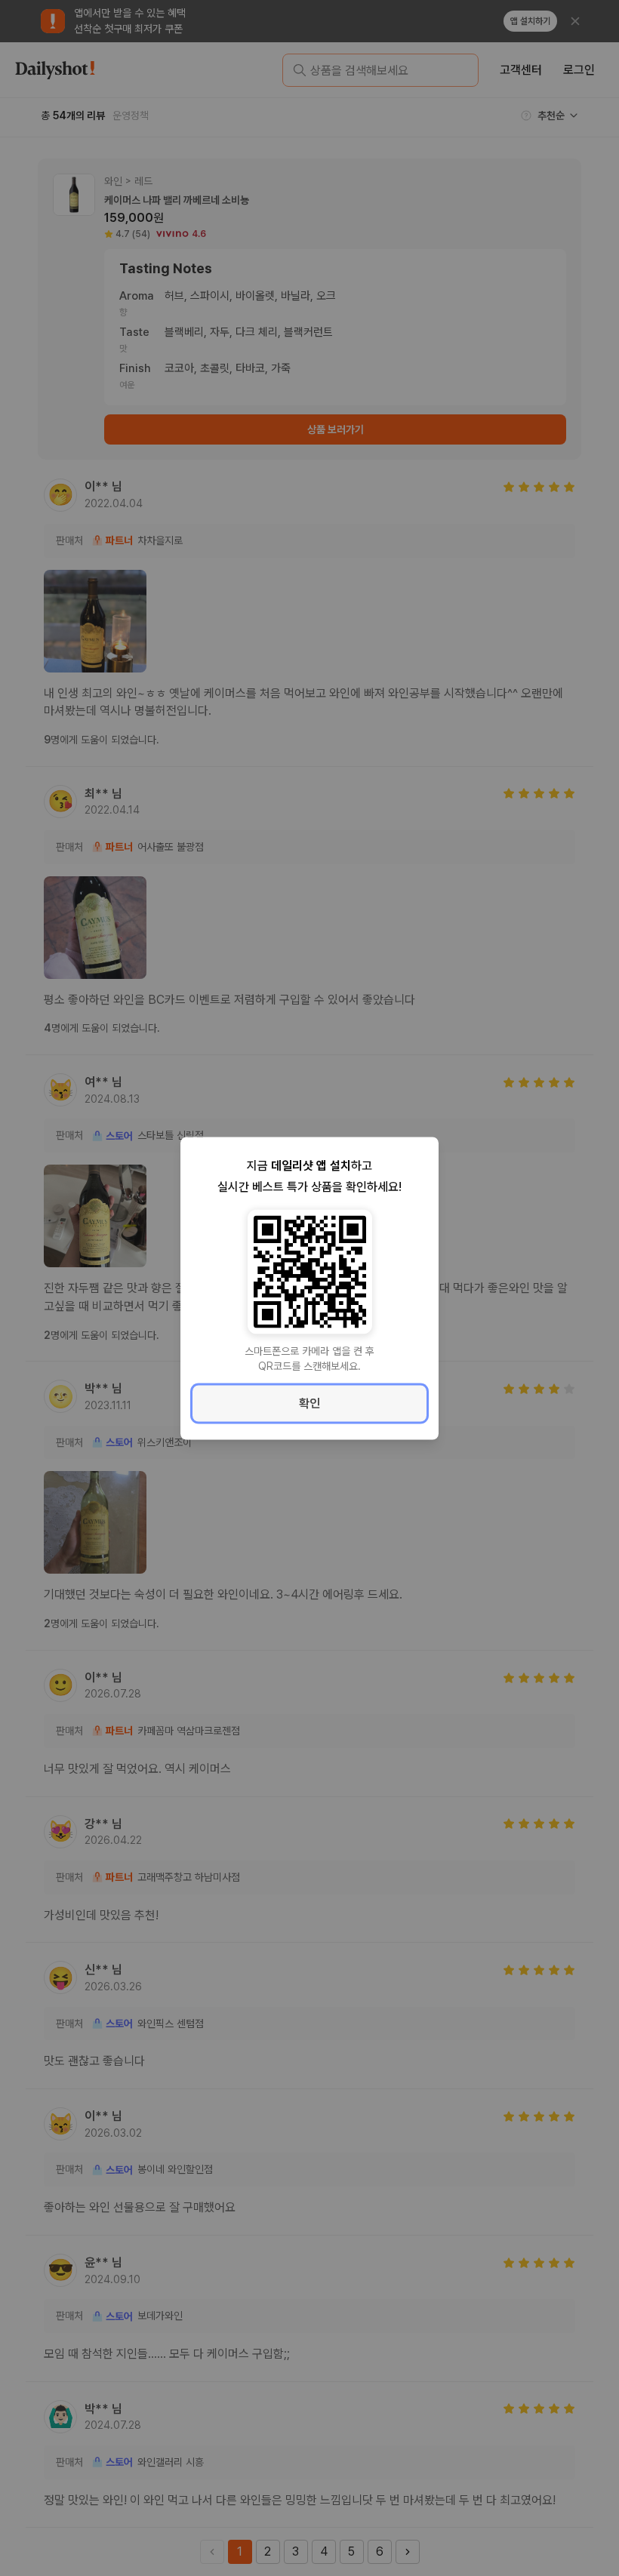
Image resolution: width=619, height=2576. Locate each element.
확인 (309, 1403)
